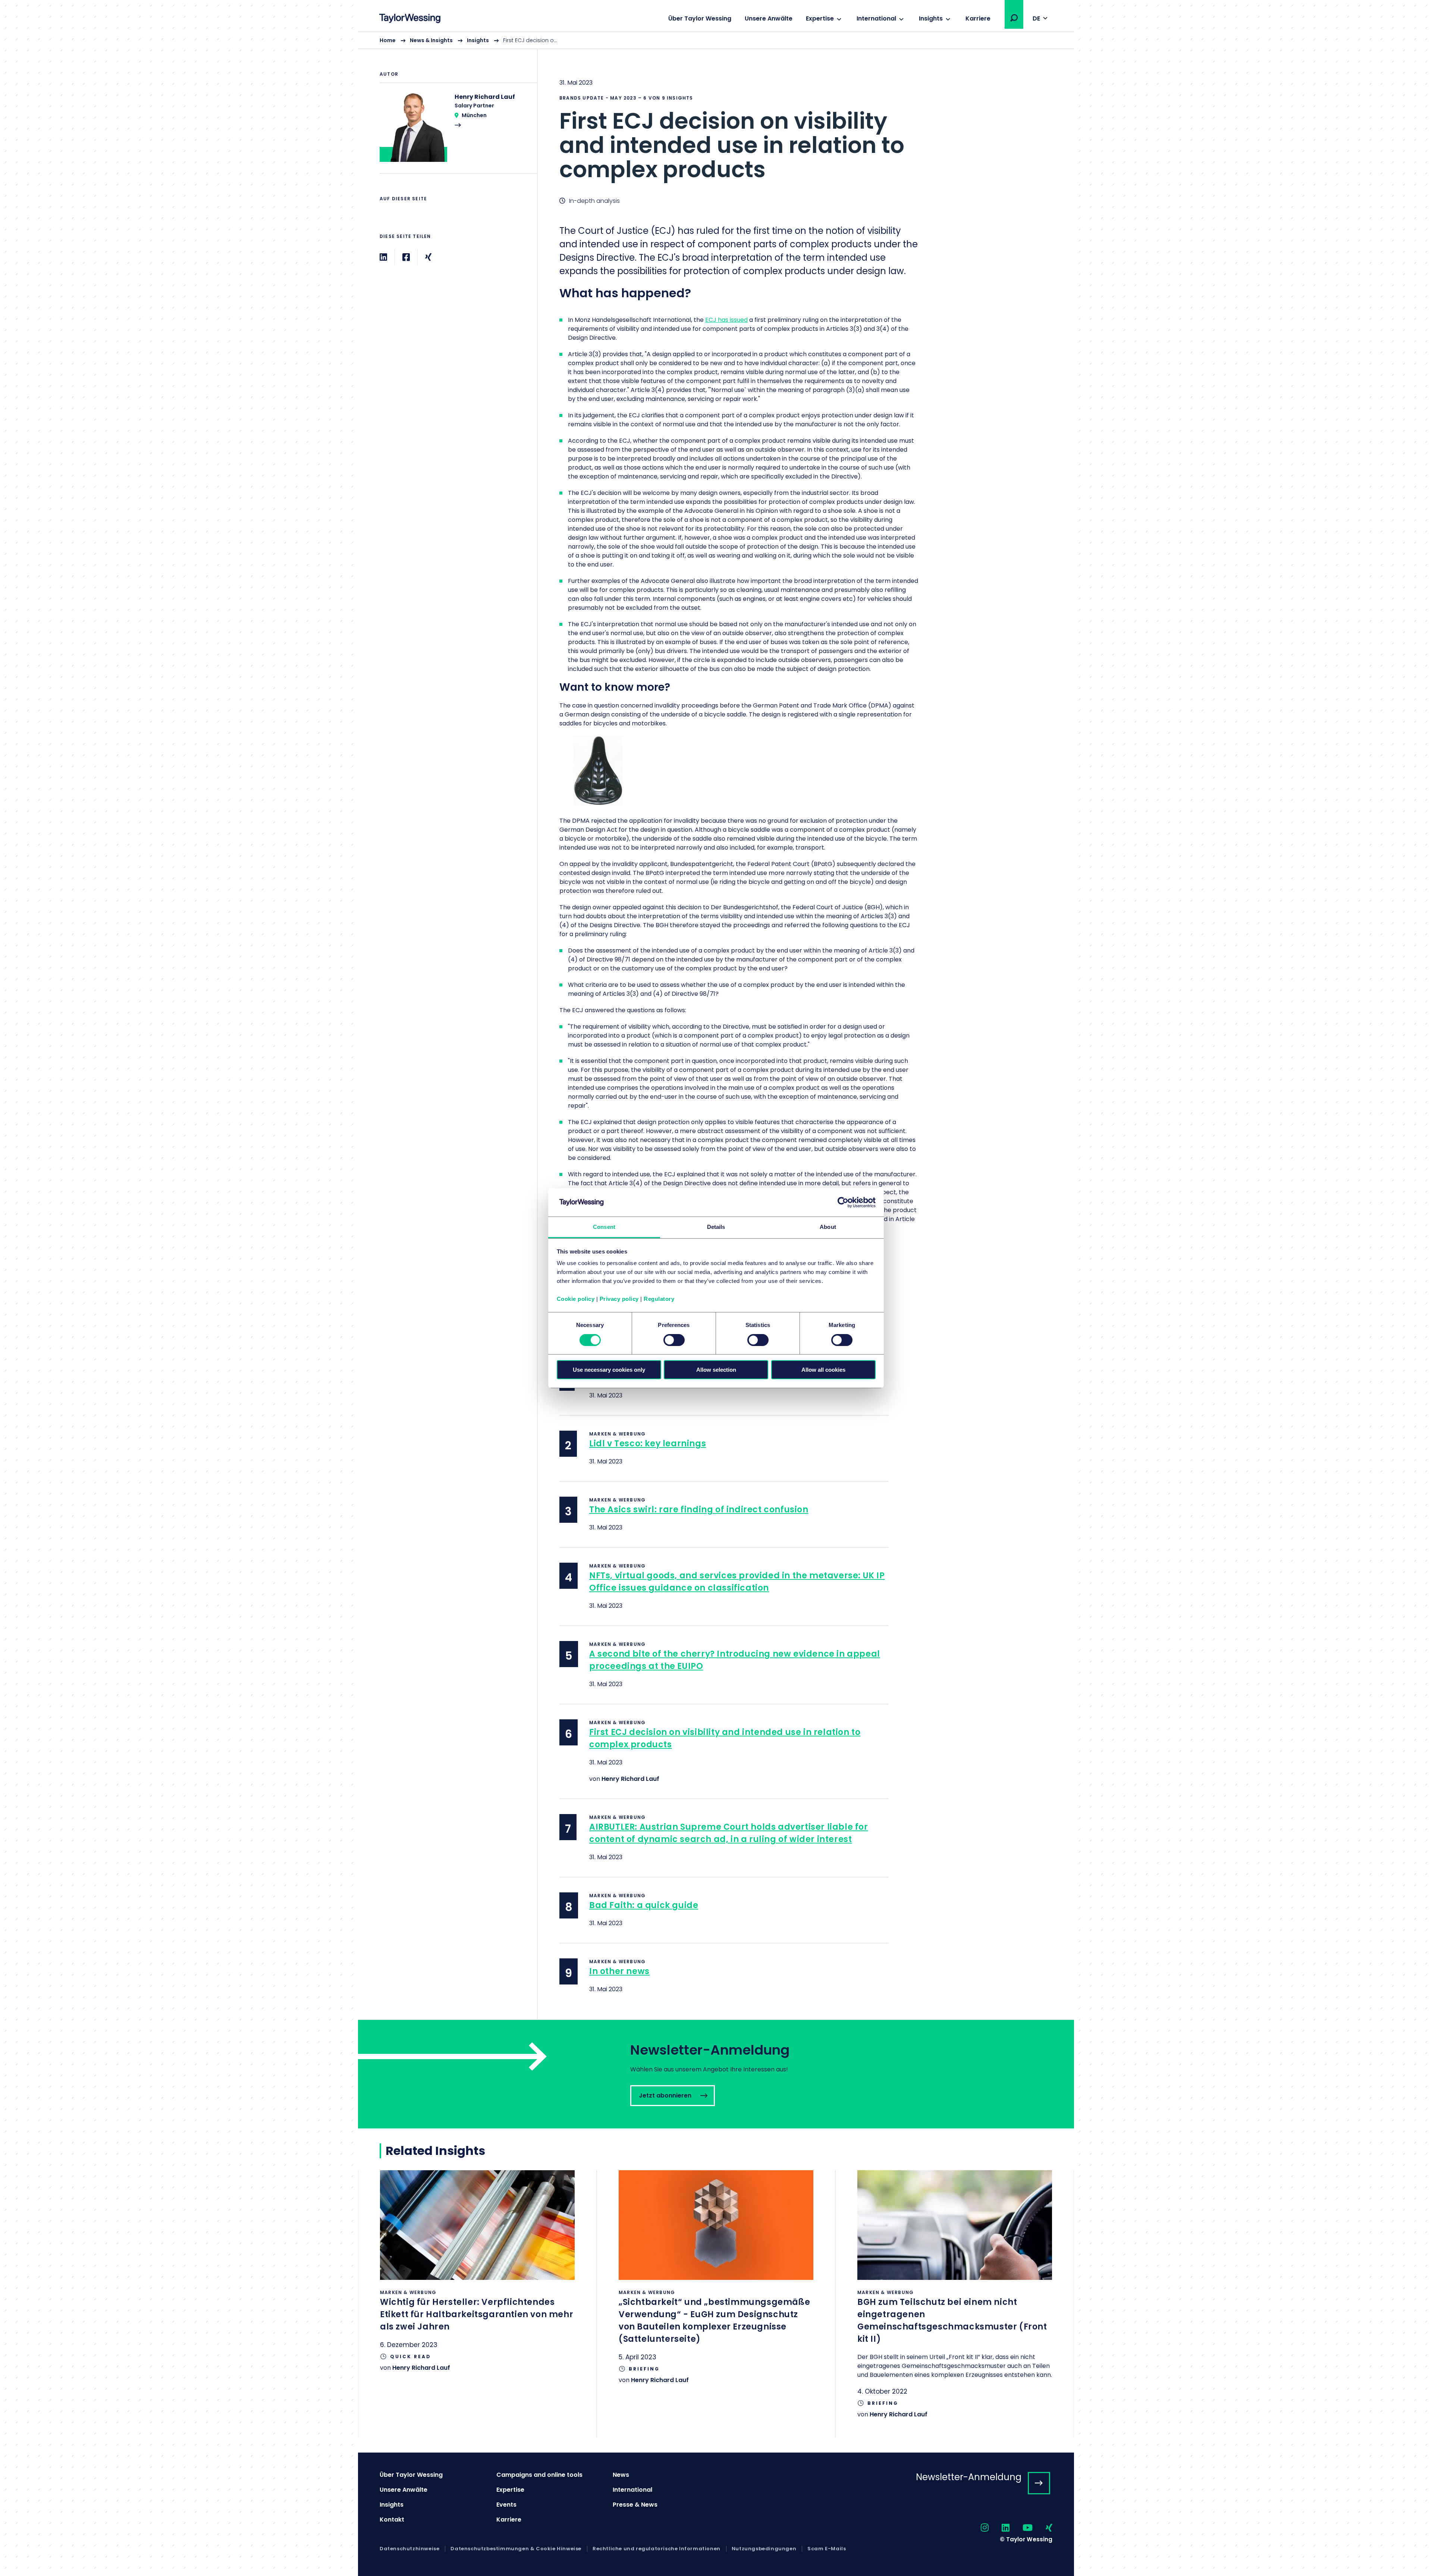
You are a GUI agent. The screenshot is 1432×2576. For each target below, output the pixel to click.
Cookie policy (576, 1299)
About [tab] (828, 1227)
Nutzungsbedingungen (764, 2549)
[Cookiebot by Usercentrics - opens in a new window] (843, 1202)
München (474, 115)
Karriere (978, 18)
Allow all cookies (823, 1370)
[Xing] (428, 257)
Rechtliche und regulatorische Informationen (657, 2549)
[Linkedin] (383, 257)
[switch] (674, 1340)
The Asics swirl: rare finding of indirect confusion (699, 1510)
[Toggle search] (1014, 18)
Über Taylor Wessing (700, 18)
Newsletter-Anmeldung (969, 2477)
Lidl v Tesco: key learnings (648, 1444)
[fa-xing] (1042, 2528)
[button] (1014, 18)
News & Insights (431, 40)
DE (1036, 18)
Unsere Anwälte (769, 18)
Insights (931, 18)
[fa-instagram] (978, 2528)
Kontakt (392, 2519)
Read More (455, 133)
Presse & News (635, 2505)
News (621, 2475)
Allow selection (716, 1370)
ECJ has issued (726, 320)
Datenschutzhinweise (409, 2549)
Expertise (820, 18)
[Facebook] (406, 257)
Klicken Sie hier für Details (477, 2281)
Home (388, 40)
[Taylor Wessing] (410, 19)
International (876, 18)
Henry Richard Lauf (630, 1779)
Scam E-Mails (827, 2549)
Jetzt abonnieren (716, 2074)
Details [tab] (716, 1227)
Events (506, 2505)
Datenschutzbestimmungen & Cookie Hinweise (516, 2549)
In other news (619, 1971)
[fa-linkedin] (999, 2528)
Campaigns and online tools (539, 2475)
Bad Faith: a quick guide (644, 1905)
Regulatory (659, 1299)
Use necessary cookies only (609, 1370)
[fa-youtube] (1021, 2528)
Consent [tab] (604, 1227)
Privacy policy (619, 1299)
